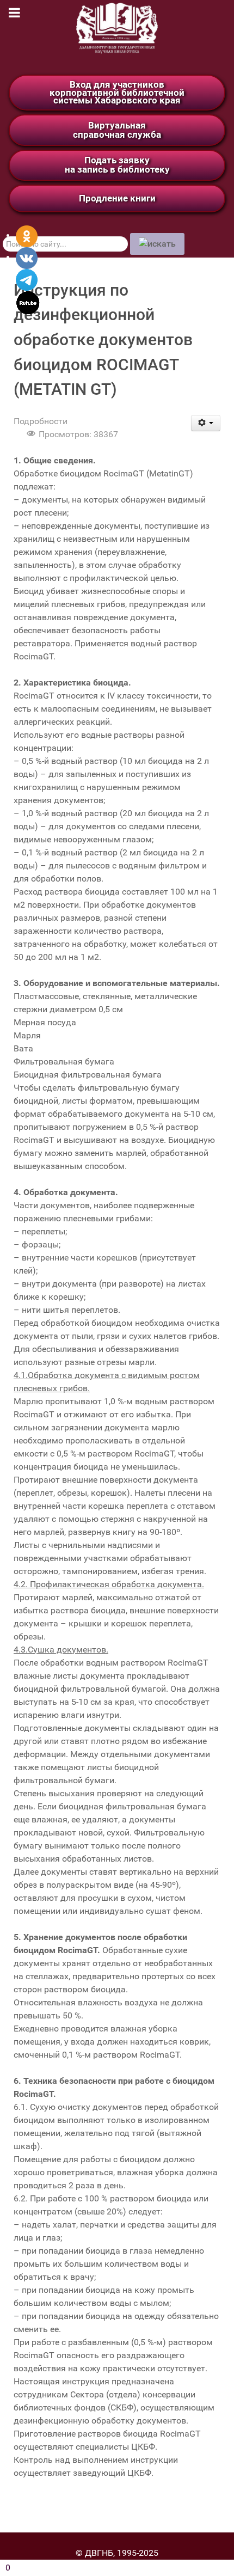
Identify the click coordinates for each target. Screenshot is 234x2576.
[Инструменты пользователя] (206, 423)
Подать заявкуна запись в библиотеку (117, 165)
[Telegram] (27, 279)
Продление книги (117, 198)
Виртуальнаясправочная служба (117, 130)
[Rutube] (28, 302)
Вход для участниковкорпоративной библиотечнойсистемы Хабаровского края (117, 92)
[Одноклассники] (27, 235)
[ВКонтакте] (27, 257)
